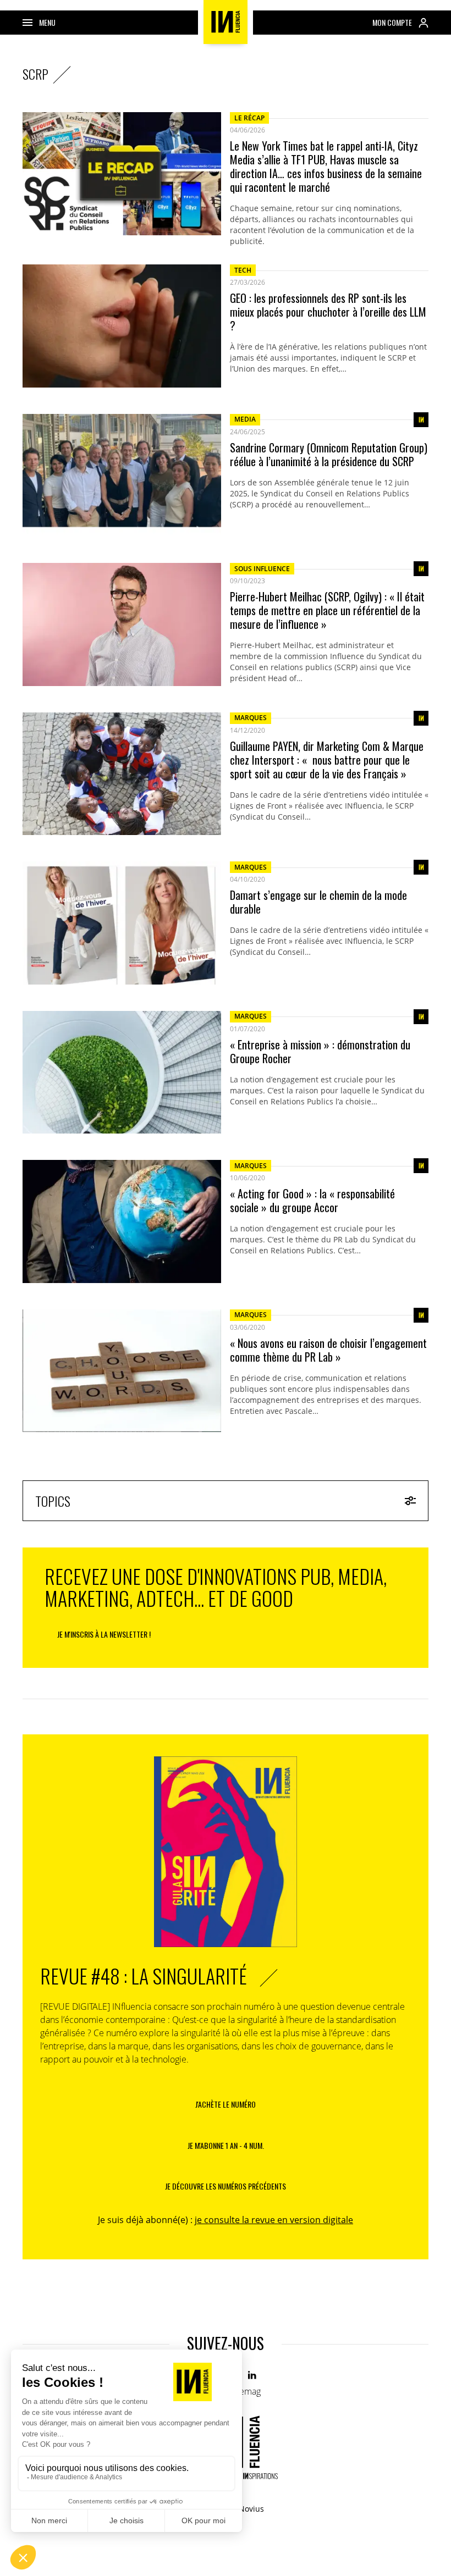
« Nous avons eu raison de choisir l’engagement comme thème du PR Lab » (328, 1350)
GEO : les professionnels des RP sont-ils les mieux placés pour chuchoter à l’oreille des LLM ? (328, 312)
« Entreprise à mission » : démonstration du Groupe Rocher (320, 1052)
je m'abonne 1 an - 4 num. (226, 2145)
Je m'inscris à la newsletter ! (104, 1634)
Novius (251, 2509)
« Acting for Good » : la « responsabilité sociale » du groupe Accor (312, 1201)
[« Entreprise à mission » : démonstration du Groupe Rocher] (122, 1073)
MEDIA (245, 419)
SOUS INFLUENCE (262, 569)
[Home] (226, 22)
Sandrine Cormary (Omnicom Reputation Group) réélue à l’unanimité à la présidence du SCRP (329, 455)
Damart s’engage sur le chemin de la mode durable (318, 902)
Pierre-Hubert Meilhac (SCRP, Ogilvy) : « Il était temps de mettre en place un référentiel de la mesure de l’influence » (327, 610)
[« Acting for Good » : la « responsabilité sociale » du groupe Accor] (122, 1221)
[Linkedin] (253, 2376)
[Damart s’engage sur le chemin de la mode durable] (122, 923)
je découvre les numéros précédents (226, 2186)
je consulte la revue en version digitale (274, 2220)
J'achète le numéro (226, 2104)
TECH (243, 270)
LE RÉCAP (249, 118)
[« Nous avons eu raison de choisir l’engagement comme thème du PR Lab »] (122, 1371)
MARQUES (251, 718)
